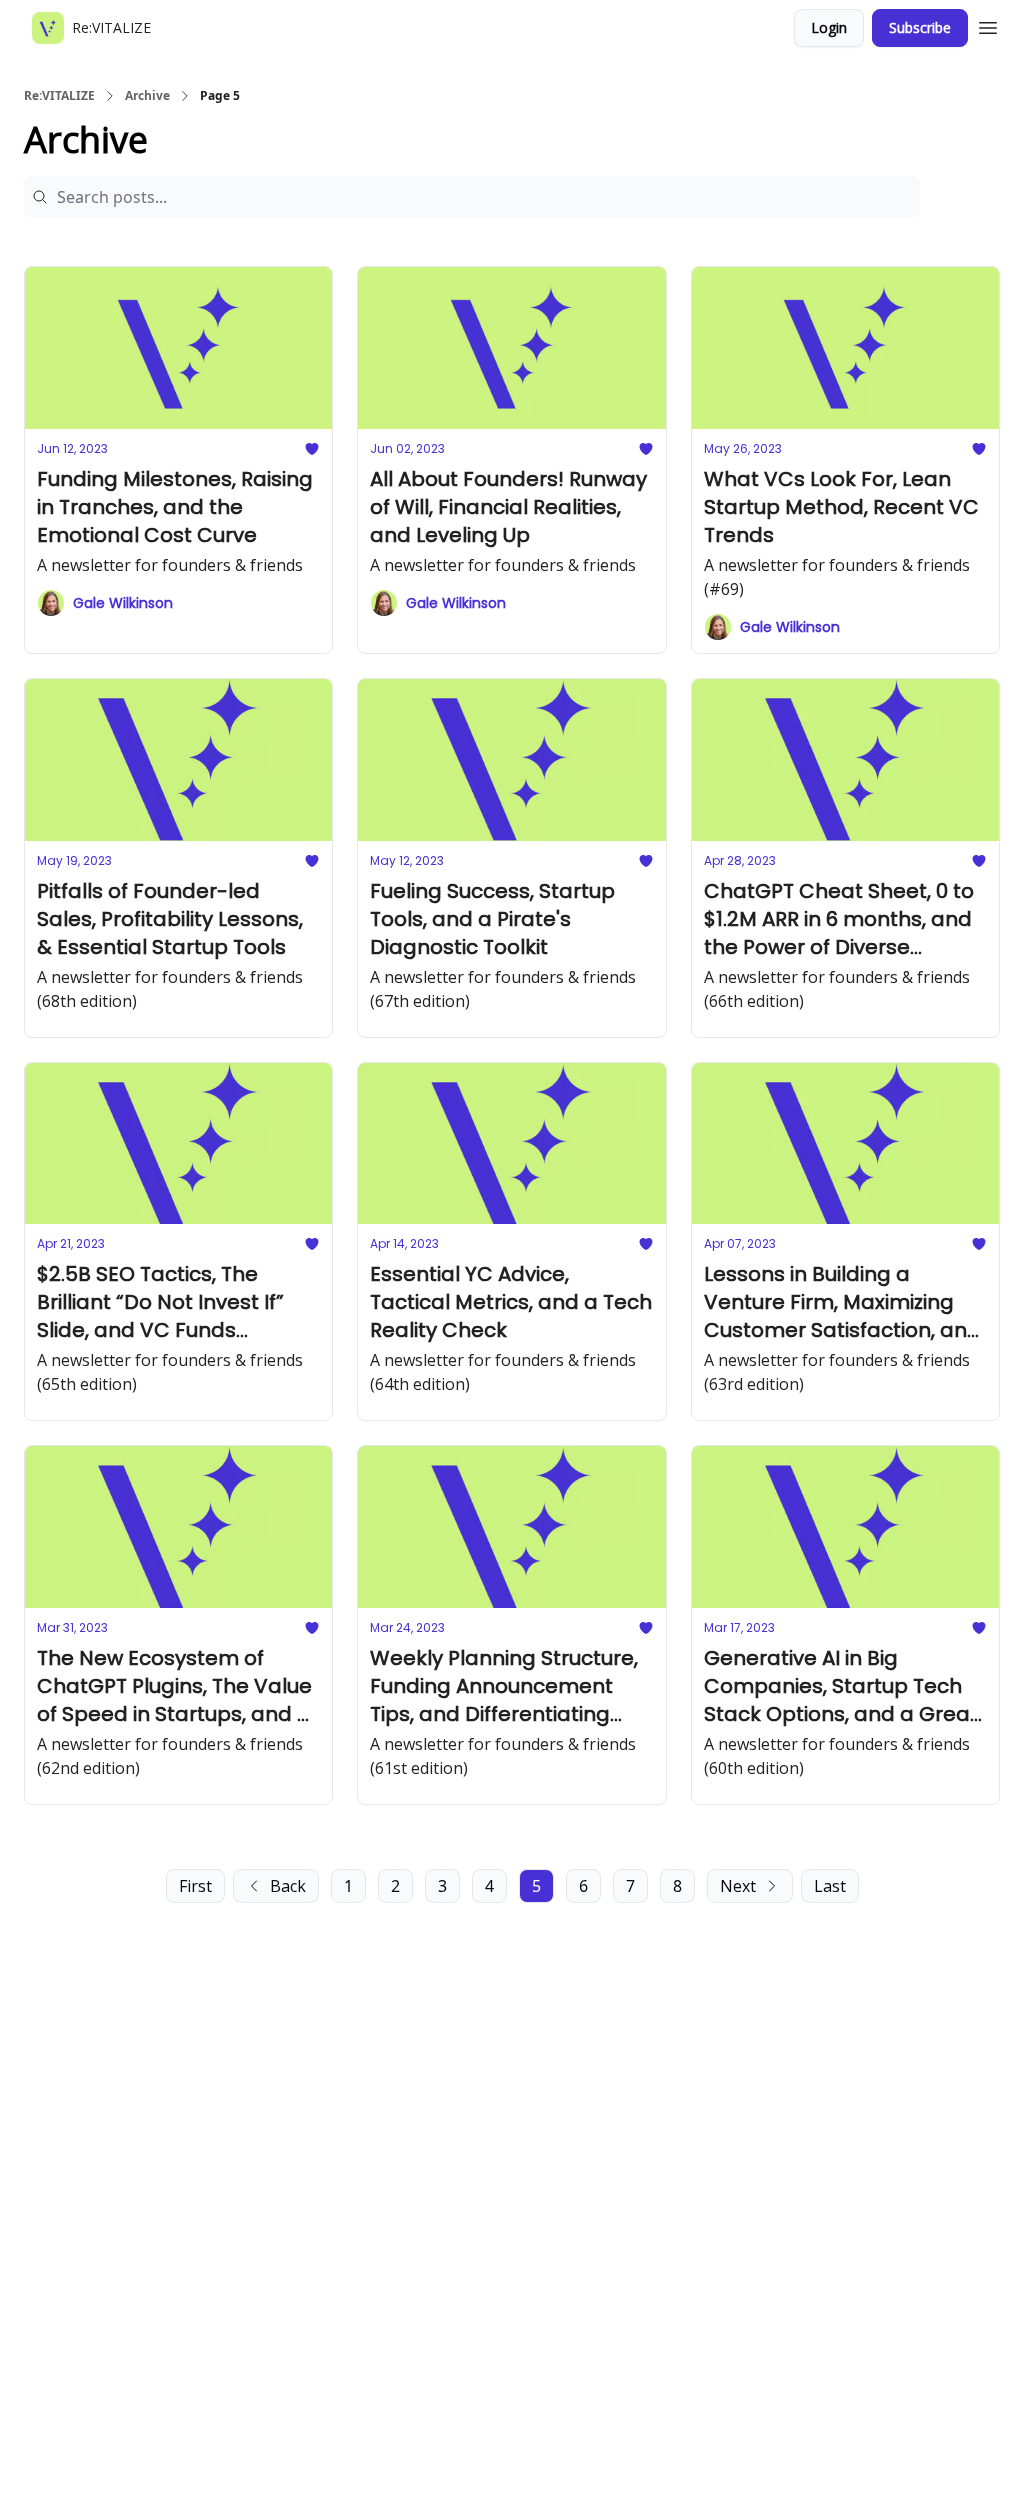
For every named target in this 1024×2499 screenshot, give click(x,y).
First (195, 1886)
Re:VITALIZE (59, 96)
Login (829, 27)
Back (288, 1886)
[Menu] (988, 25)
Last (830, 1886)
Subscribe (920, 27)
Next (738, 1886)
